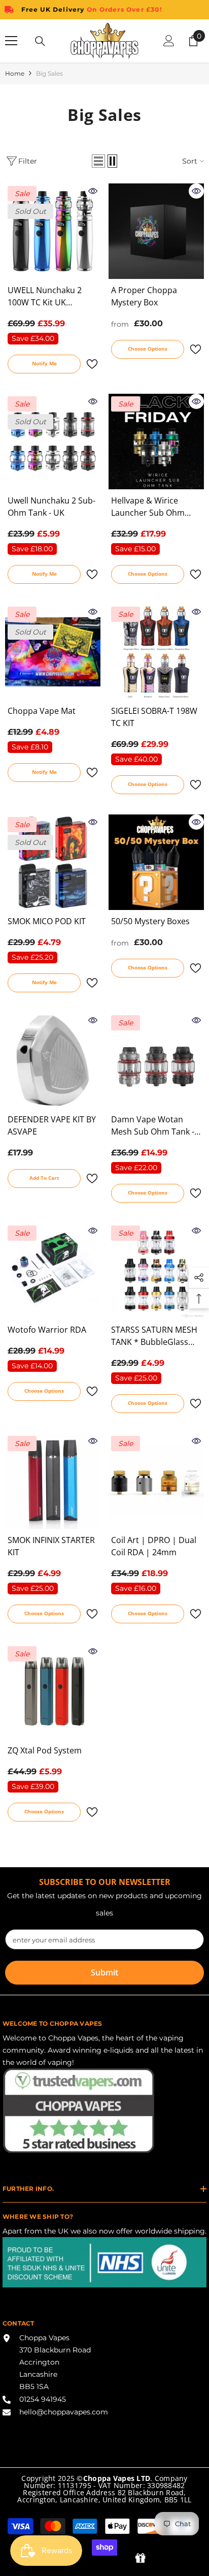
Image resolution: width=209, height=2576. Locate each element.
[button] (98, 161)
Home (15, 73)
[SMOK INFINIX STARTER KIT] (53, 1481)
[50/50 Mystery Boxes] (156, 862)
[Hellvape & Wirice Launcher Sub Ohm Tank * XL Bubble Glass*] (156, 442)
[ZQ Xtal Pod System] (53, 1691)
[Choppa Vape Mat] (53, 652)
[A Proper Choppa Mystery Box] (156, 231)
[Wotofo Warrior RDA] (53, 1271)
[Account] (169, 41)
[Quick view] (93, 191)
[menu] (11, 41)
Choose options (148, 349)
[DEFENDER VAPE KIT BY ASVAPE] (53, 1060)
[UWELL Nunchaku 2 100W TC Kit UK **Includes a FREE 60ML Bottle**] (53, 231)
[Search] (40, 41)
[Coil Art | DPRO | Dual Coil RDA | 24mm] (156, 1481)
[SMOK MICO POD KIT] (53, 862)
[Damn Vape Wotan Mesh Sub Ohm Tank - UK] (156, 1060)
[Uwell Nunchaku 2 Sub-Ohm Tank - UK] (53, 442)
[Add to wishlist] (92, 364)
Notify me (44, 363)
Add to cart (44, 1178)
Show (140, 2558)
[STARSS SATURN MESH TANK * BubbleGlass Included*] (156, 1271)
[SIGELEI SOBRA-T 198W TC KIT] (156, 652)
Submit (104, 1972)
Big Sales (49, 73)
